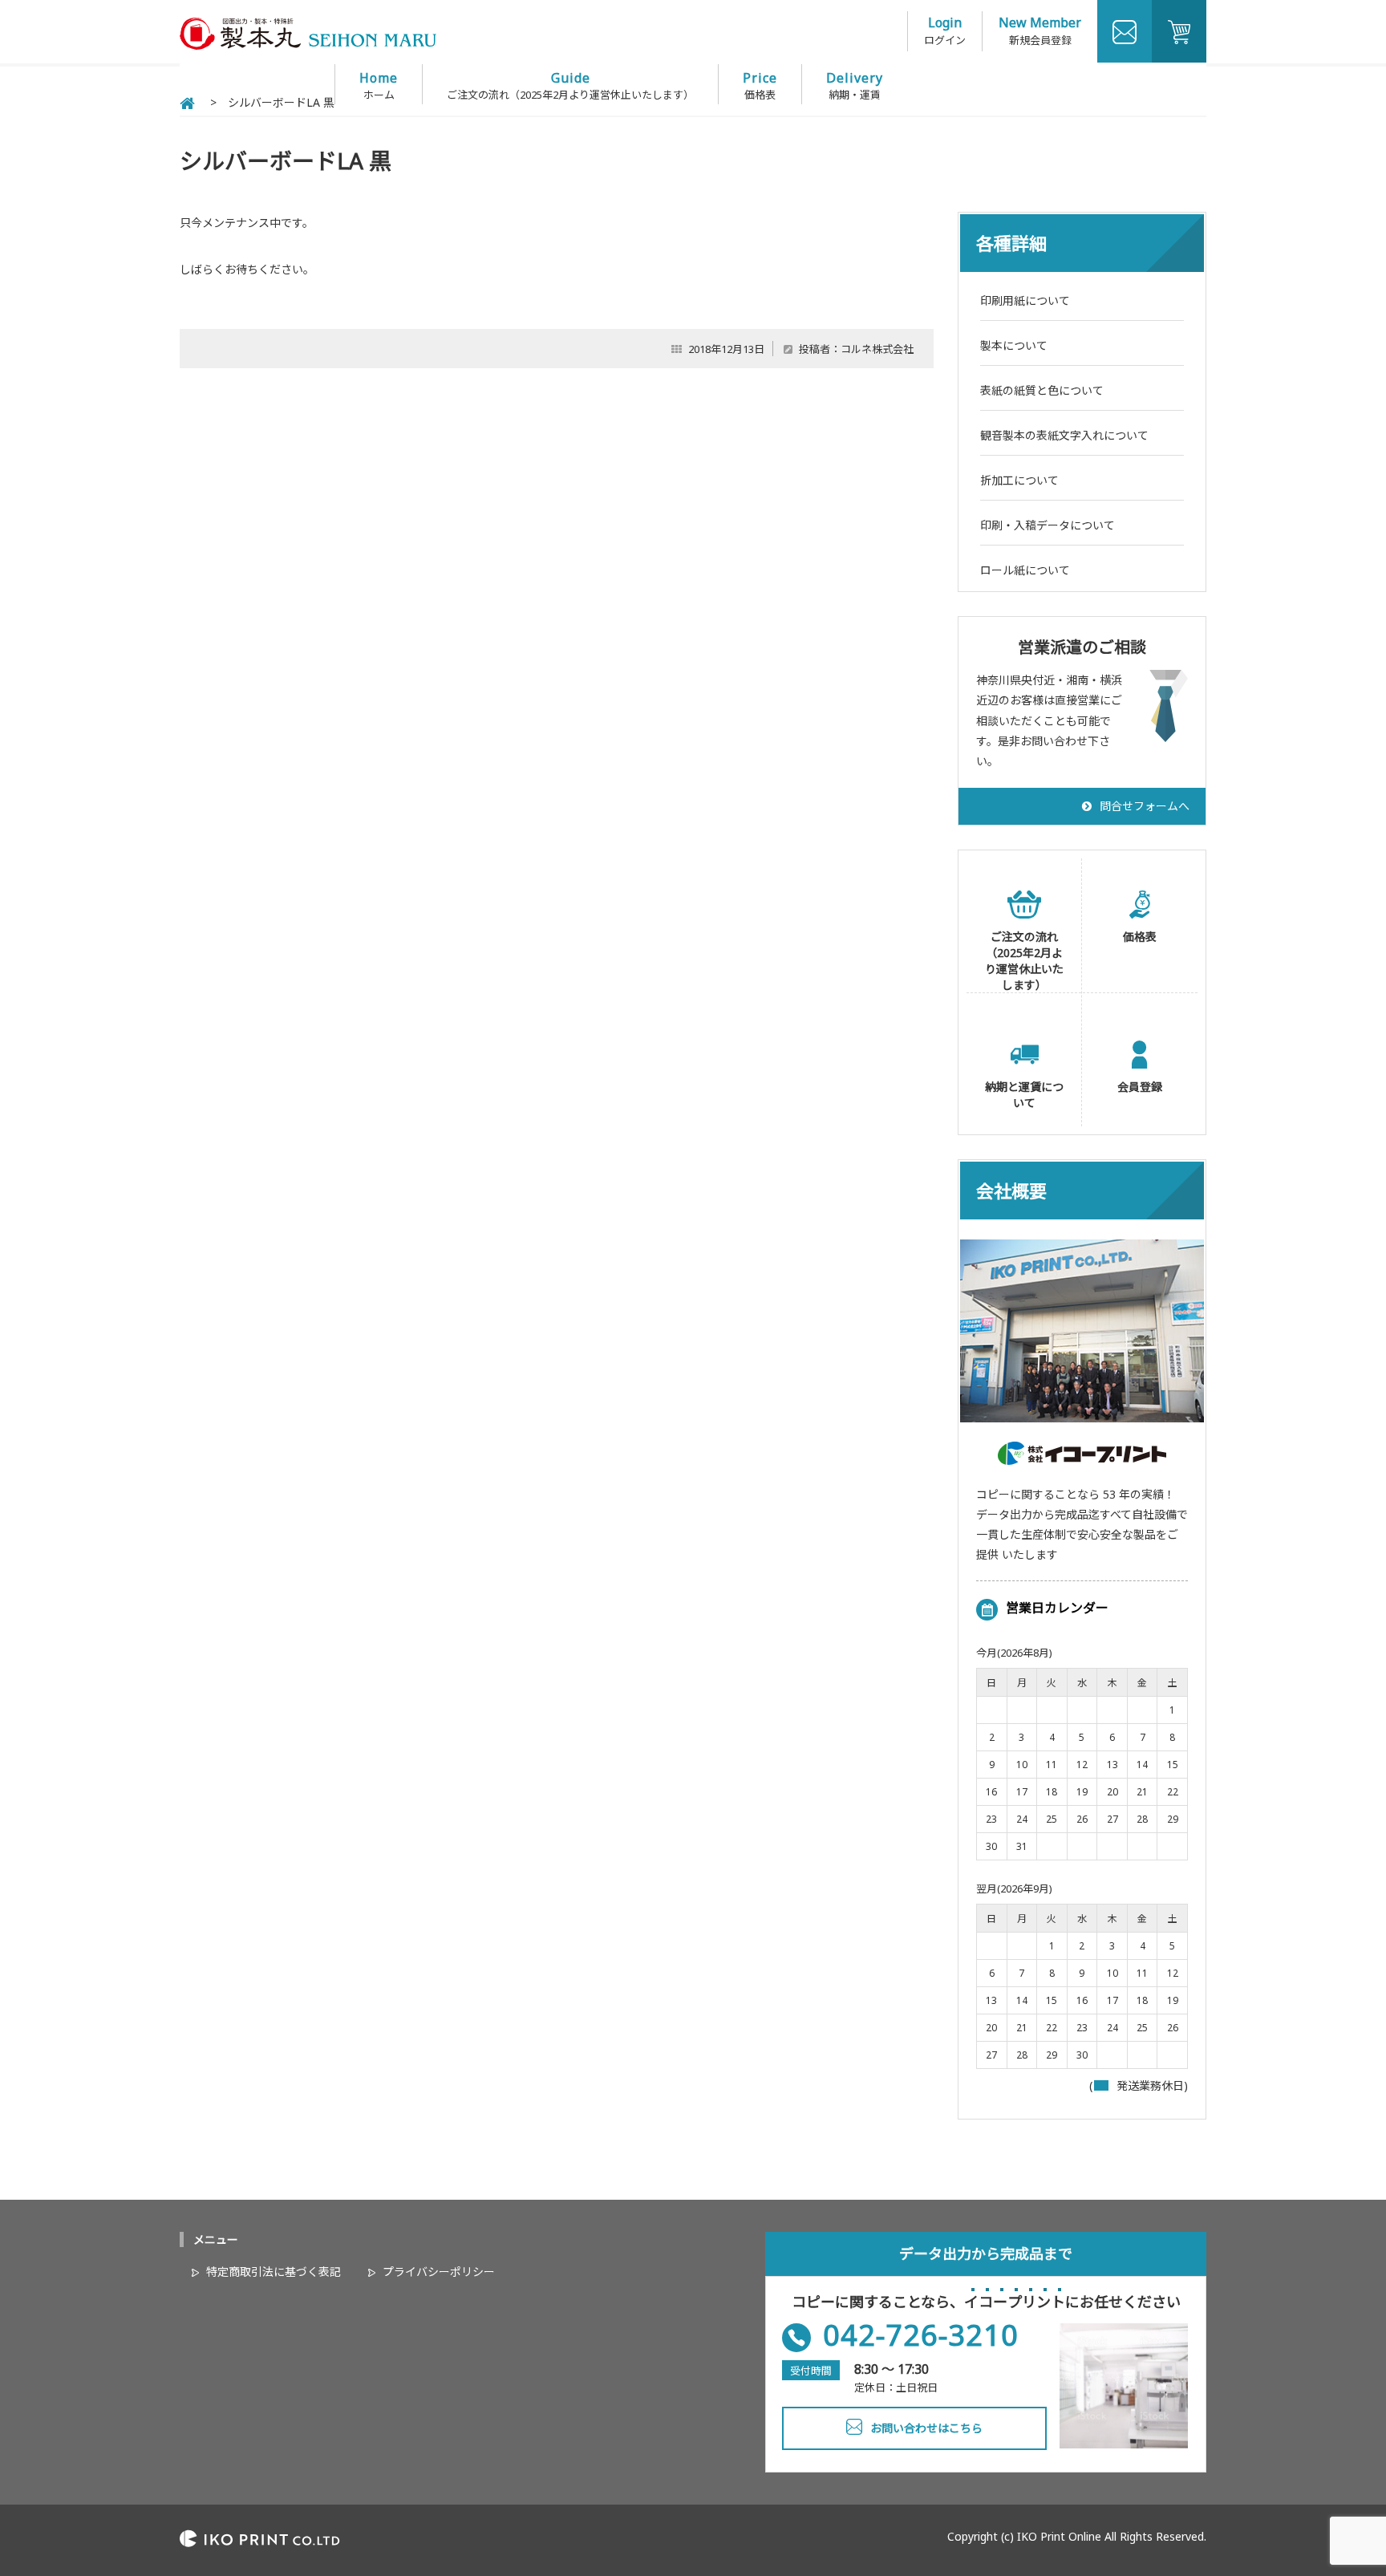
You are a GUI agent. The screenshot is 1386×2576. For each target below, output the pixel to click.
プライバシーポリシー (439, 2272)
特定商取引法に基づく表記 (274, 2272)
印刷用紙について (1025, 300)
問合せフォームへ (1145, 806)
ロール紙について (1025, 570)
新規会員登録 (1040, 40)
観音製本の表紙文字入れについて (1064, 435)
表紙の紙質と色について (1042, 390)
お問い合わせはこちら (926, 2428)
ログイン (945, 40)
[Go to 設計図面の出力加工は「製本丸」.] (187, 102)
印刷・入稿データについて (1048, 525)
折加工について (1019, 480)
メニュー (216, 2239)
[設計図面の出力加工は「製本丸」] (308, 45)
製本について (1014, 345)
